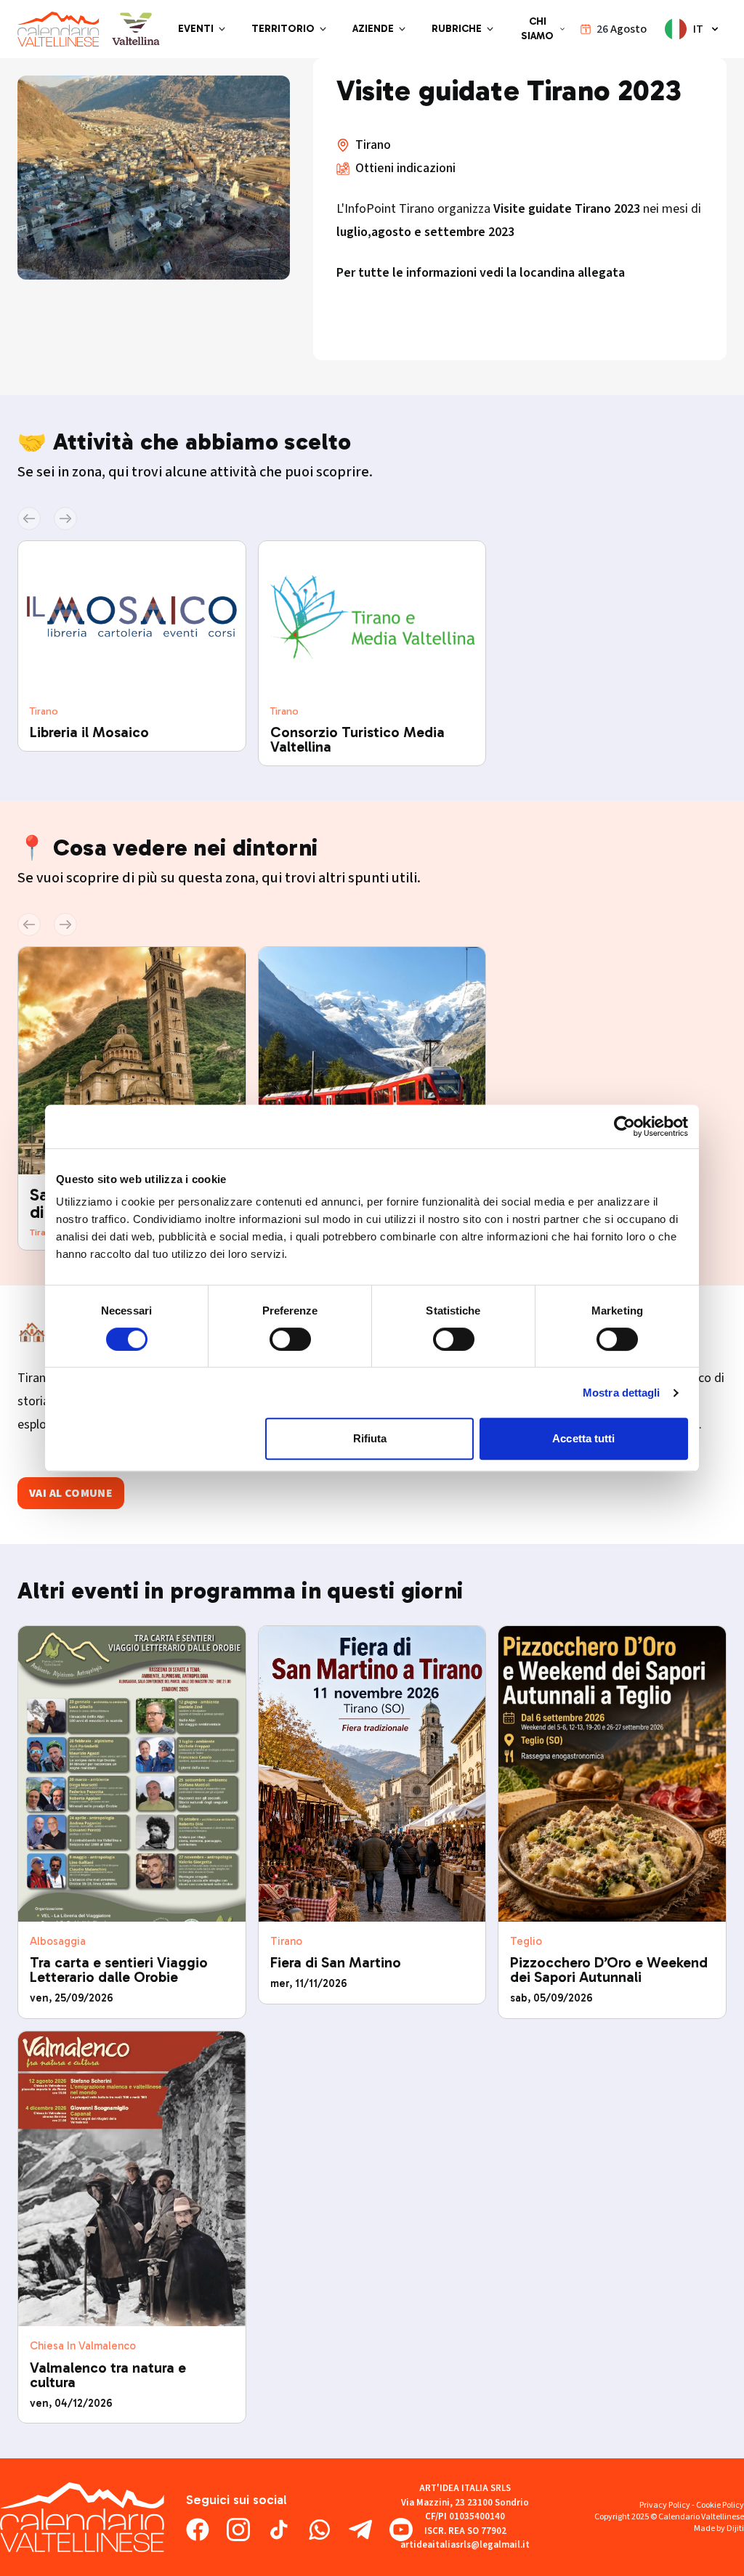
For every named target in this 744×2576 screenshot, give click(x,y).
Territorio (283, 29)
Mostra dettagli (622, 1393)
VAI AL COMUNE (71, 1493)
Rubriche (457, 29)
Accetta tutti (583, 1438)
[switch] (290, 1339)
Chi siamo (537, 29)
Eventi (196, 29)
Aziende (373, 29)
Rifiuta (370, 1438)
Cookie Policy (720, 2505)
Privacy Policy (665, 2505)
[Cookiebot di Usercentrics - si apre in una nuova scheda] (624, 1126)
